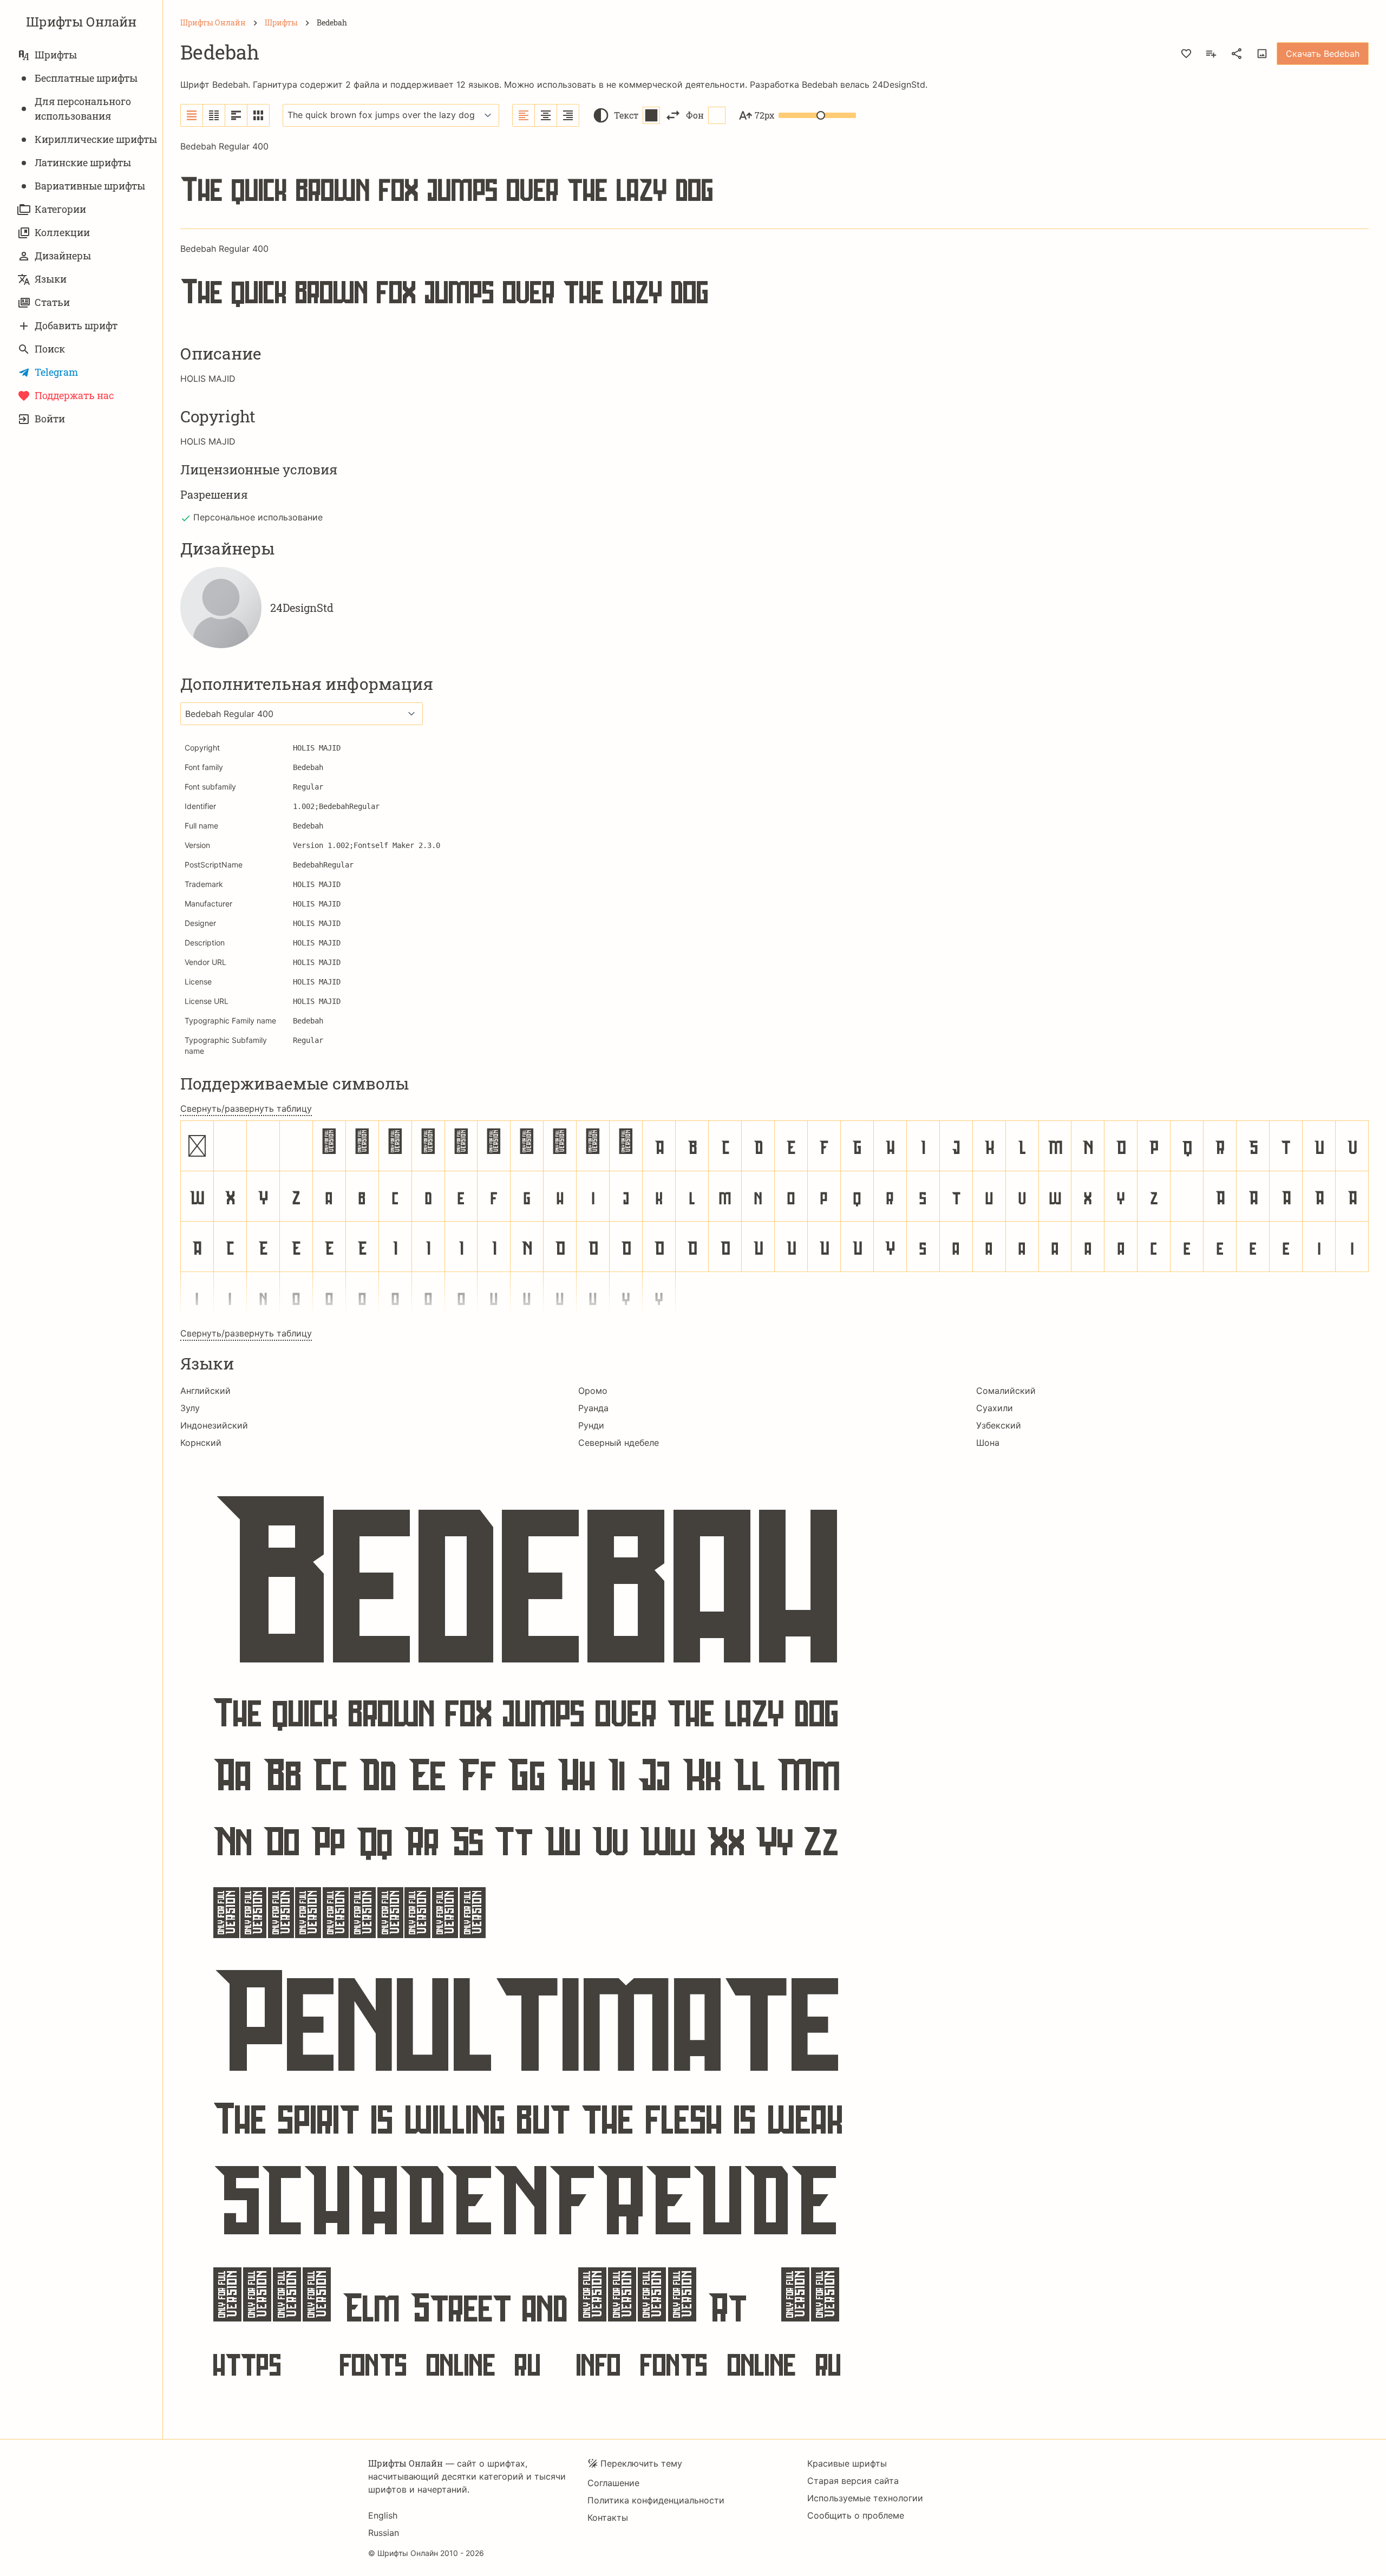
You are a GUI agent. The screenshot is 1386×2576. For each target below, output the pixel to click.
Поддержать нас (74, 395)
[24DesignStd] (221, 608)
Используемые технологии (865, 2498)
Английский (205, 1391)
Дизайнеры (63, 256)
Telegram (56, 372)
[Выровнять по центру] (546, 115)
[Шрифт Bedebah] (774, 1936)
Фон (695, 115)
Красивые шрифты (847, 2463)
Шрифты (56, 55)
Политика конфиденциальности (656, 2500)
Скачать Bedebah (1323, 54)
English (383, 2515)
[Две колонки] (214, 115)
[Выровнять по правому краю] (568, 115)
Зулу (190, 1408)
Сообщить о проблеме (856, 2515)
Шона (988, 1443)
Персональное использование (258, 517)
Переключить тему (641, 2463)
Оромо (593, 1391)
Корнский (201, 1443)
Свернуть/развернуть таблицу (246, 1108)
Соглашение (613, 2483)
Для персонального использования (83, 109)
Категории (60, 209)
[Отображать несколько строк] (236, 115)
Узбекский (999, 1425)
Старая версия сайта (853, 2481)
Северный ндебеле (619, 1443)
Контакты (608, 2518)
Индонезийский (214, 1425)
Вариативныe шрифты (90, 186)
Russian (384, 2533)
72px (764, 115)
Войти (50, 419)
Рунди (591, 1425)
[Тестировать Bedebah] (1262, 54)
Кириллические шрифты (96, 139)
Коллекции (62, 232)
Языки (51, 279)
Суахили (995, 1408)
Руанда (593, 1408)
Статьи (52, 302)
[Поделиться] (1237, 54)
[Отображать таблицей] (258, 115)
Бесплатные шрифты (86, 78)
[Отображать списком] (192, 115)
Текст (626, 115)
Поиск (50, 349)
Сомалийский (1006, 1391)
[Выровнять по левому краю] (524, 115)
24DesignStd (899, 84)
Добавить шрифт (76, 325)
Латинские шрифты (83, 162)
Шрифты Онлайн (81, 22)
